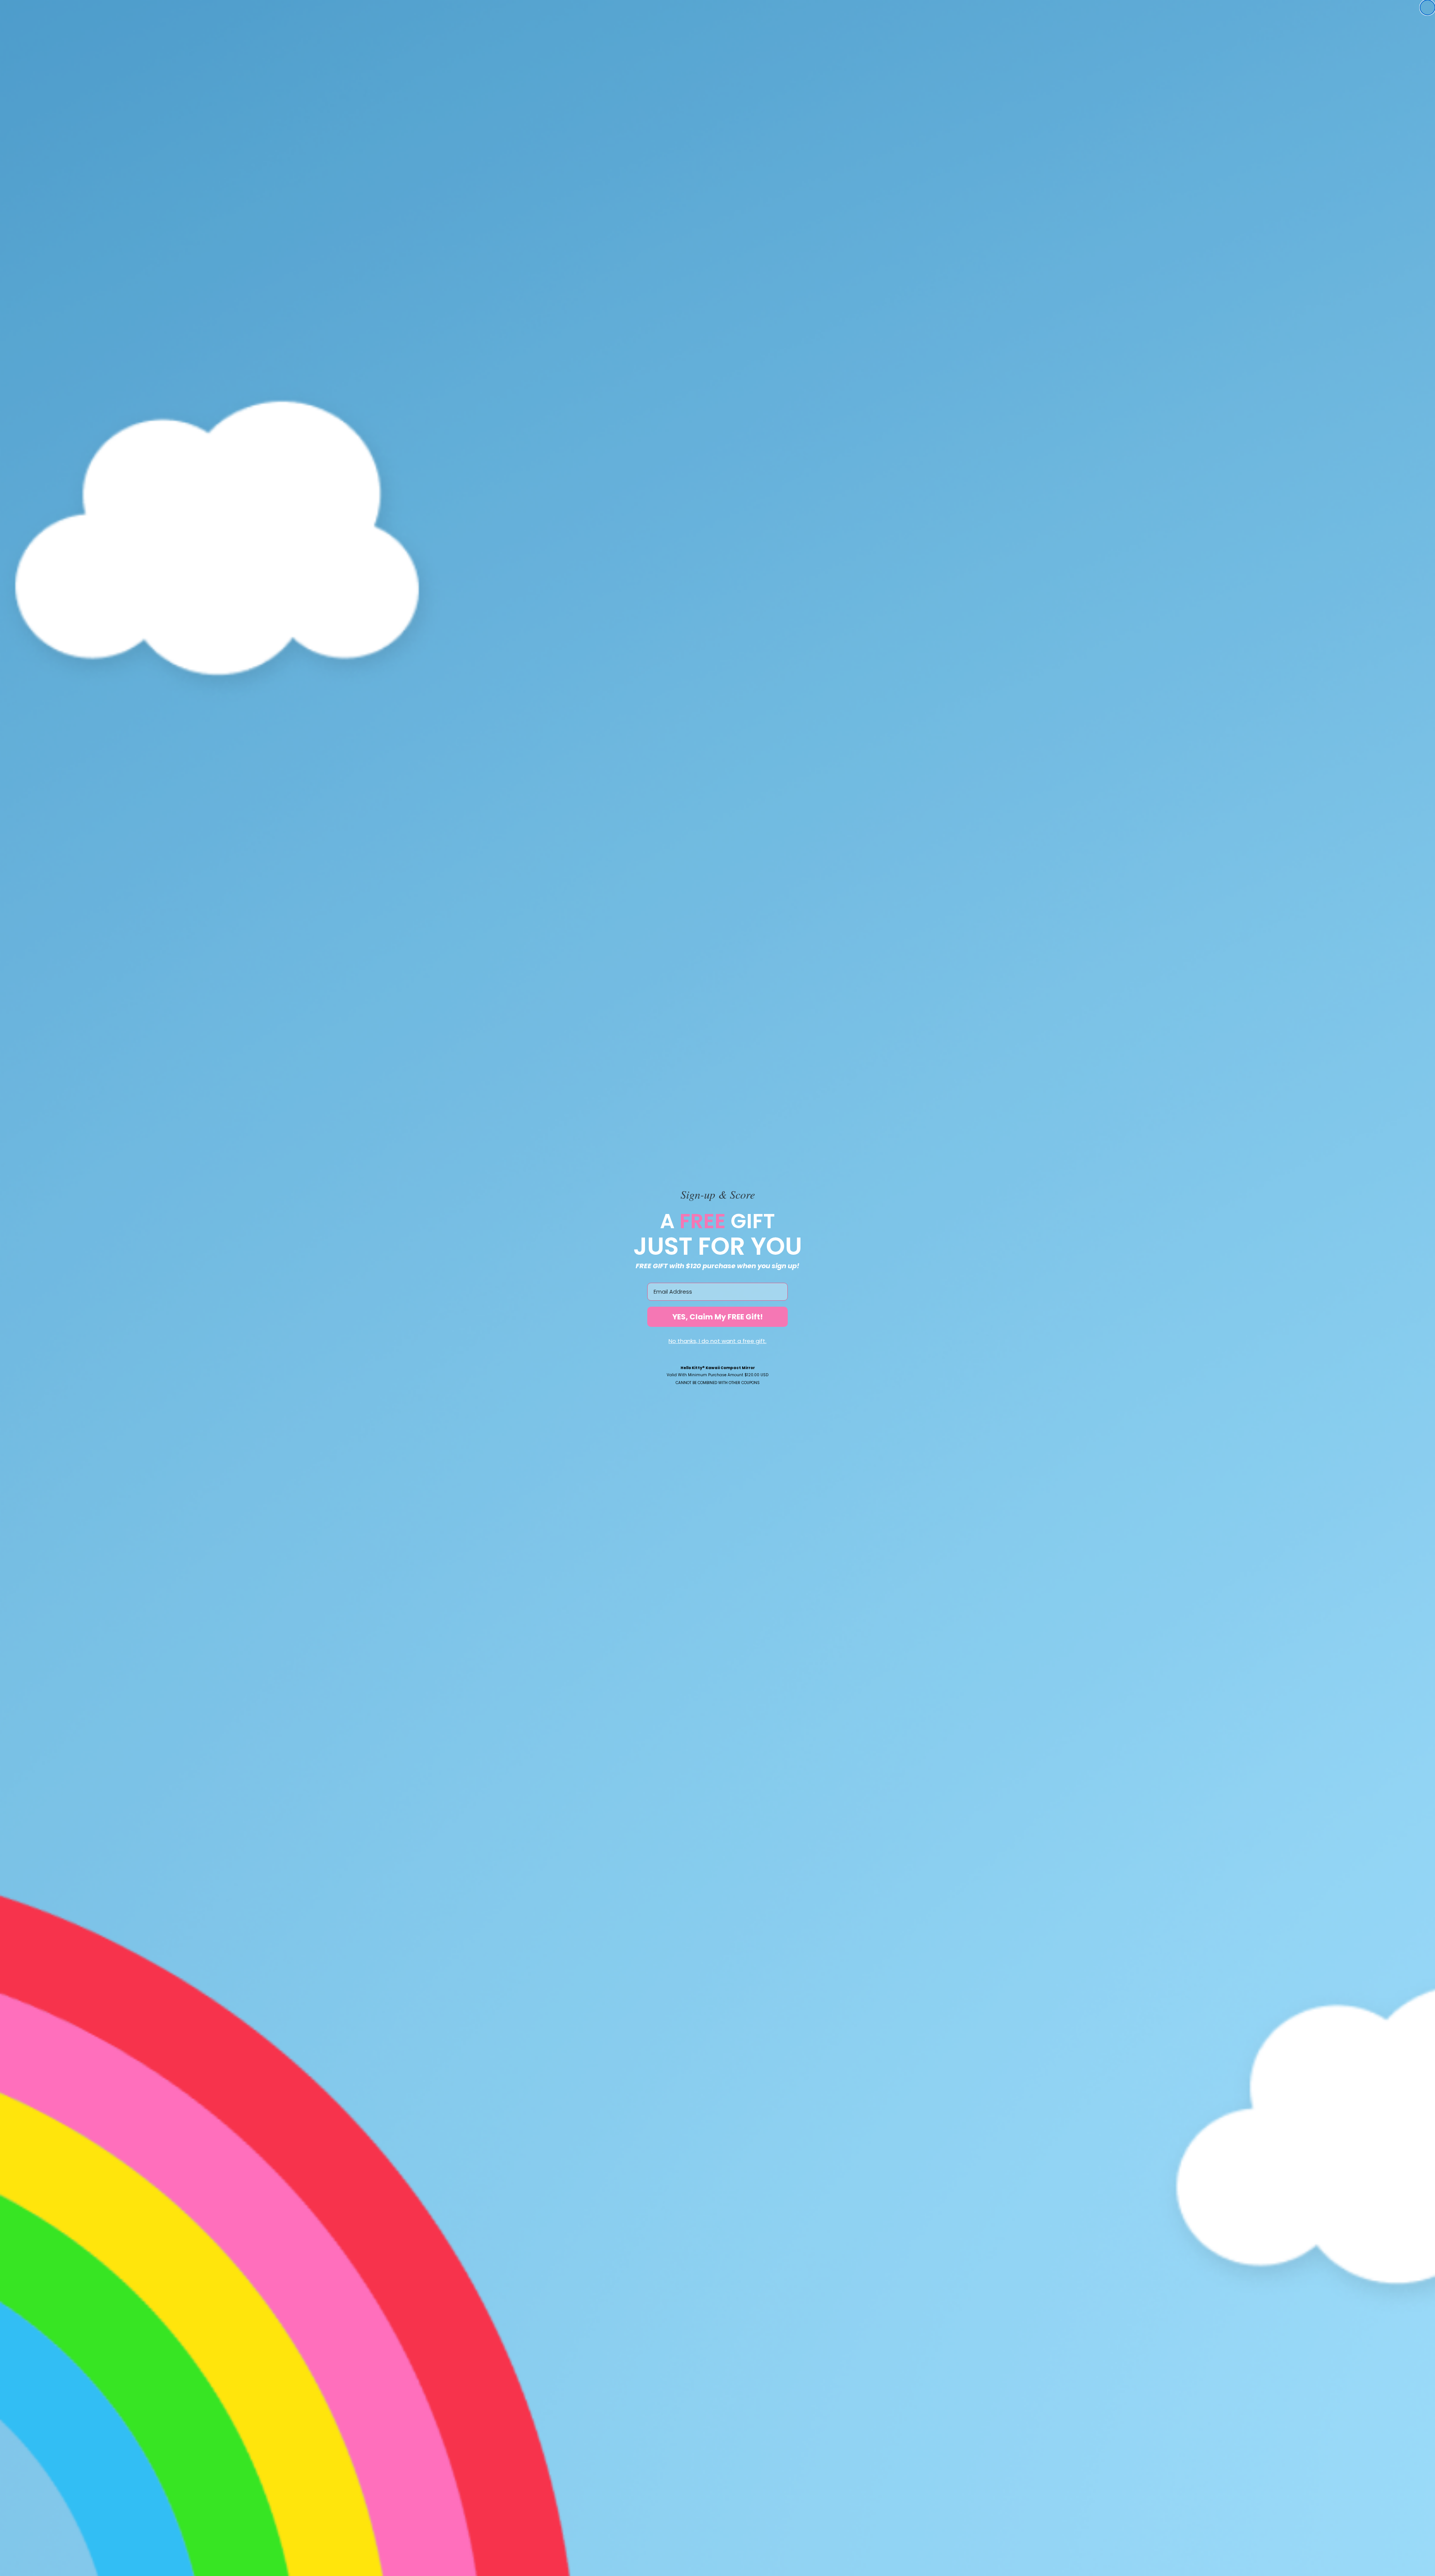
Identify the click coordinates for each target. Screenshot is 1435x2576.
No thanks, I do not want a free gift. (717, 1341)
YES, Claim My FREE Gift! (717, 1317)
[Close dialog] (1428, 7)
